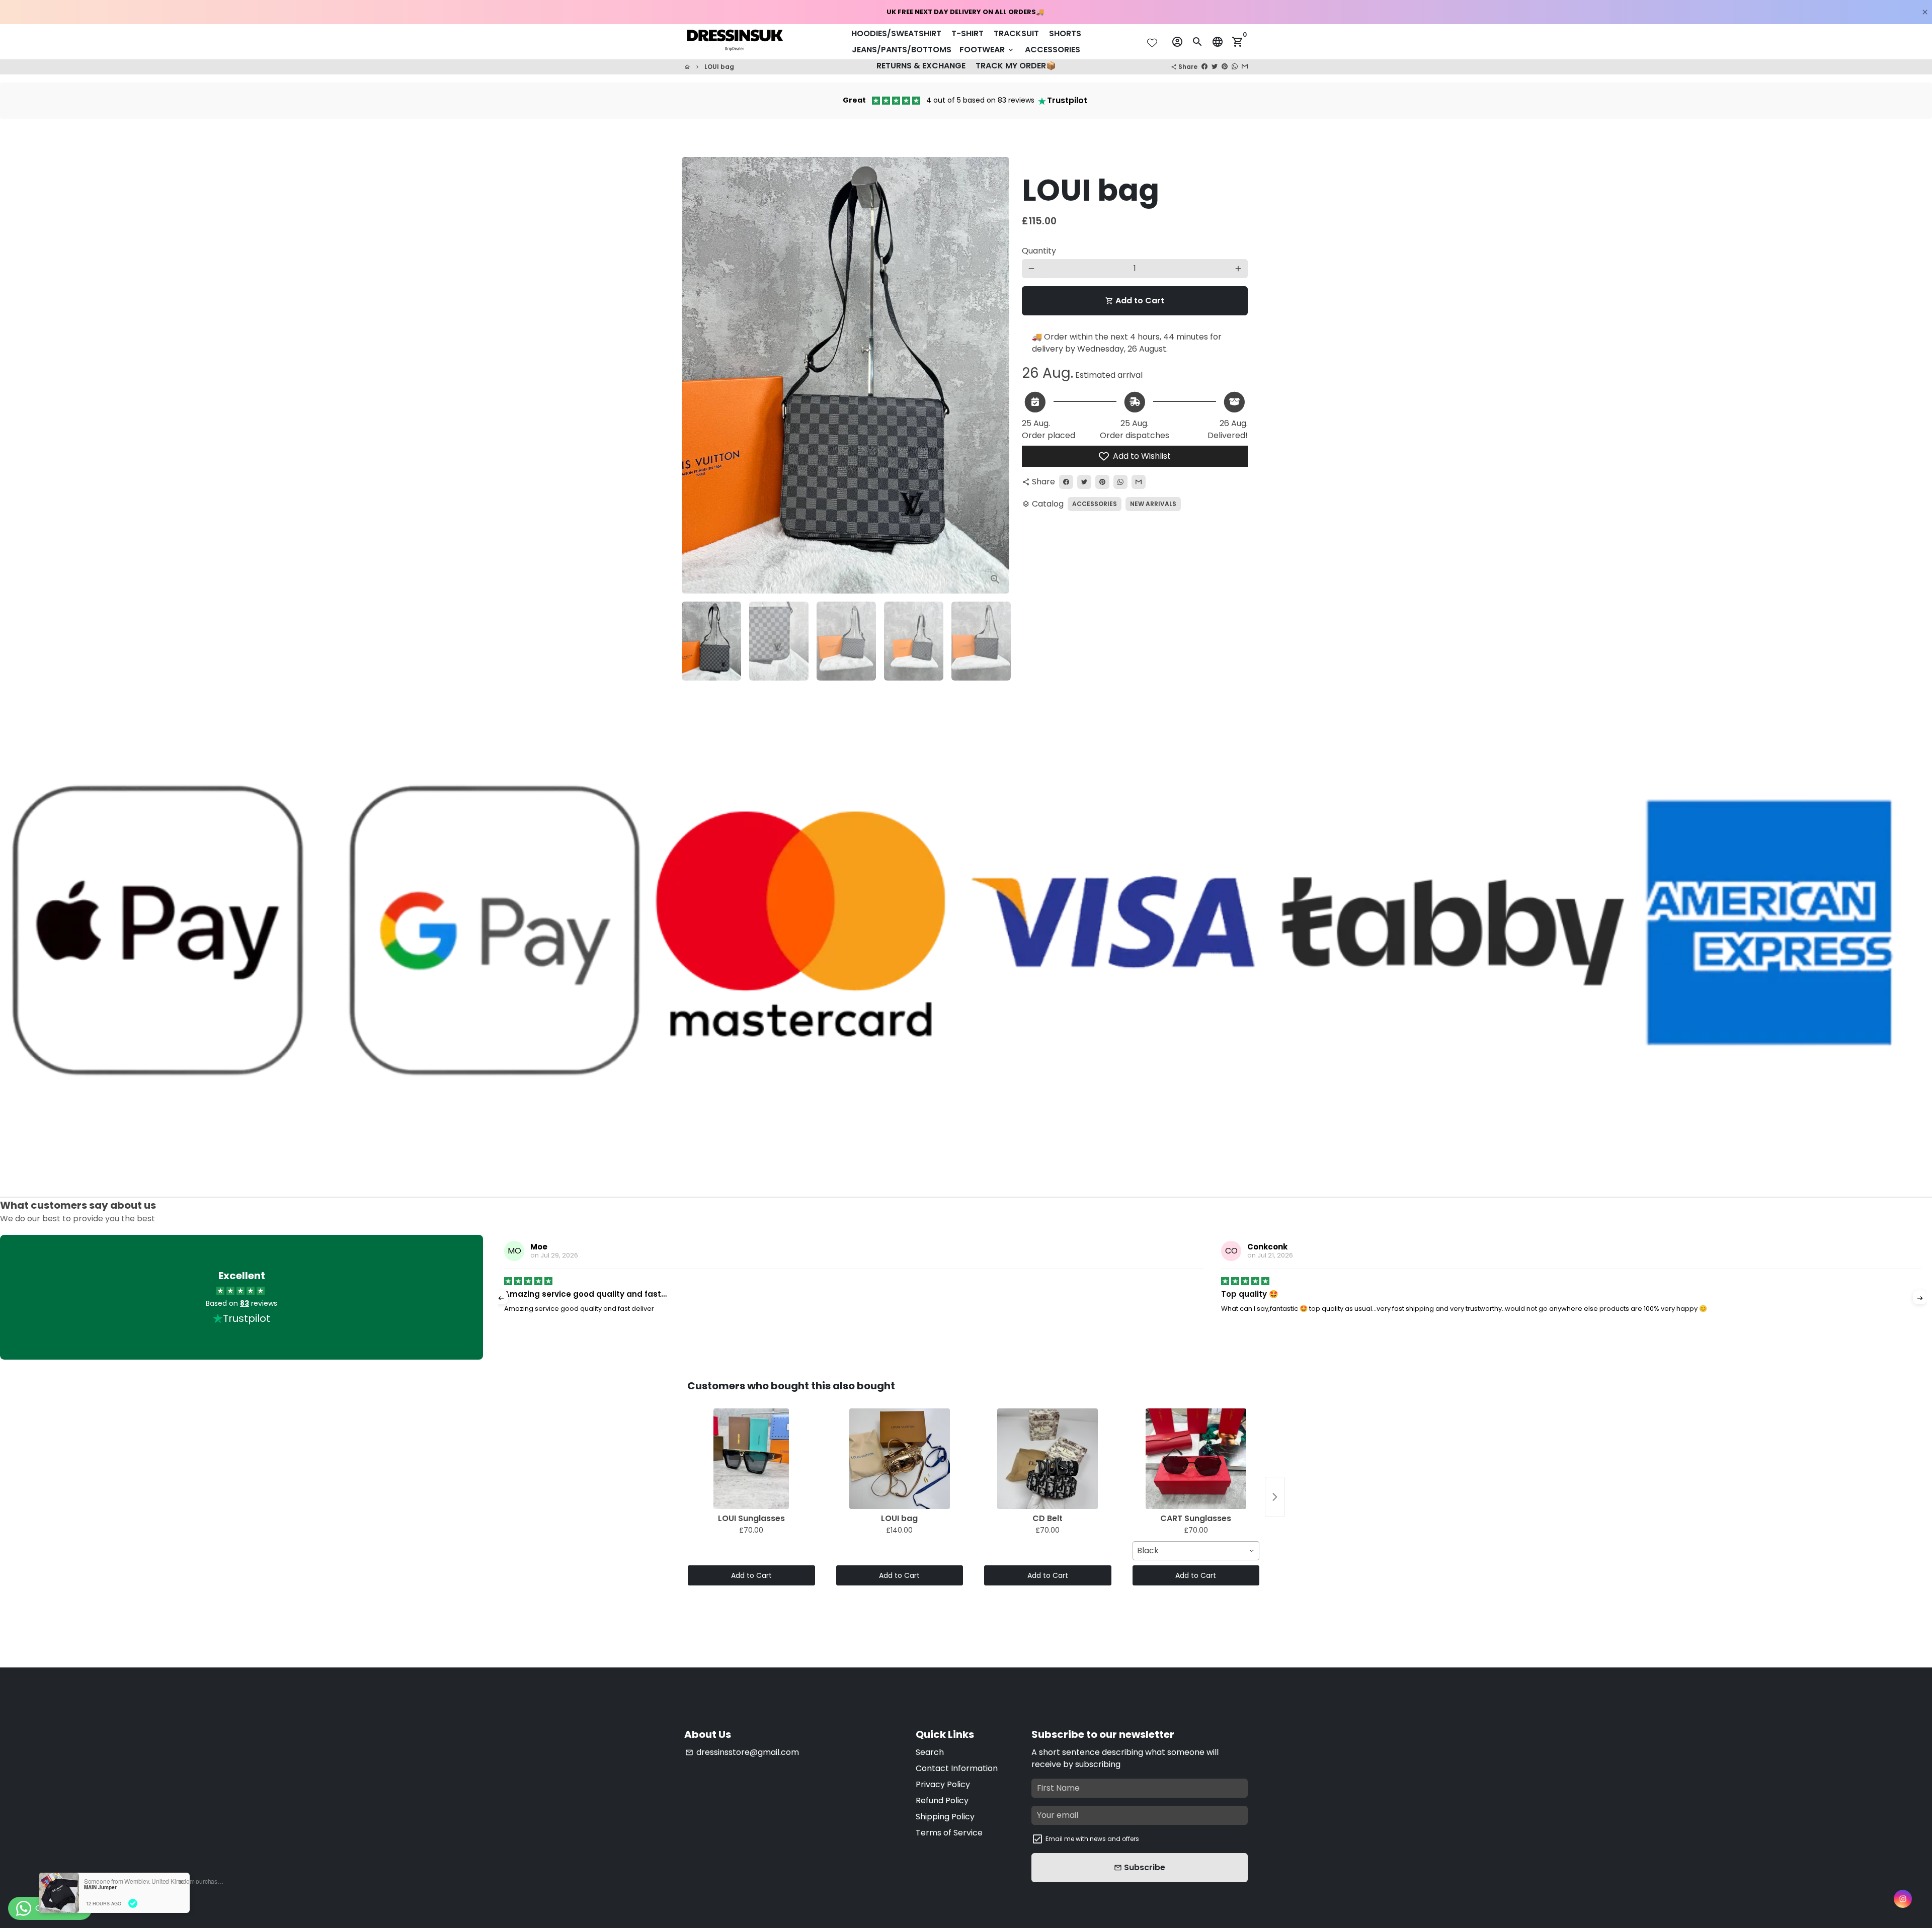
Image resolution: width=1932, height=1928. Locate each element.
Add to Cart (751, 1575)
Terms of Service (949, 1833)
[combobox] (1196, 1551)
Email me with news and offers (1092, 1839)
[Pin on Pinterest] (1225, 67)
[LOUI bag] (900, 1459)
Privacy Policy (943, 1784)
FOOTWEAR (987, 50)
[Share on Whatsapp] (1235, 67)
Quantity (1039, 251)
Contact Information (957, 1768)
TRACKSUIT (1016, 33)
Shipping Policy (945, 1817)
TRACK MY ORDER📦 (1016, 66)
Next (993, 375)
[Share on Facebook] (1204, 67)
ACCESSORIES (1053, 50)
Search (930, 1752)
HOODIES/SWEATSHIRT (896, 33)
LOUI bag (719, 67)
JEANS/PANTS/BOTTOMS (902, 50)
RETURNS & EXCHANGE (921, 66)
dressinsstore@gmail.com (742, 1752)
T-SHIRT (968, 33)
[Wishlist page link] (1152, 43)
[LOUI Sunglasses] (751, 1459)
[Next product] (1275, 1497)
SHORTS (1065, 33)
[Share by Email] (1245, 67)
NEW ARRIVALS (1153, 504)
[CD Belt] (1048, 1459)
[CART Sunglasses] (1196, 1459)
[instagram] (1903, 1899)
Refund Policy (942, 1800)
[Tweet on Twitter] (1215, 67)
